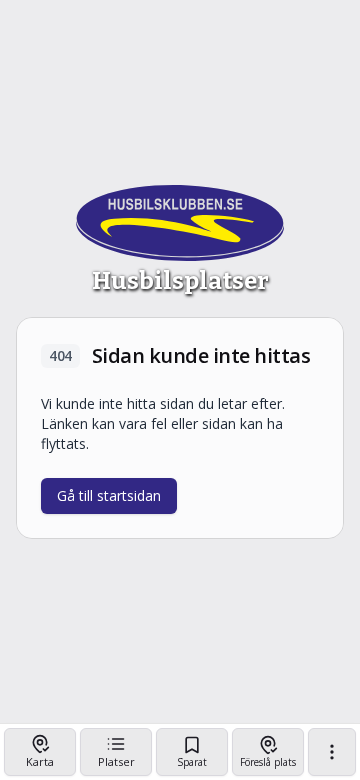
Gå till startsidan (109, 495)
